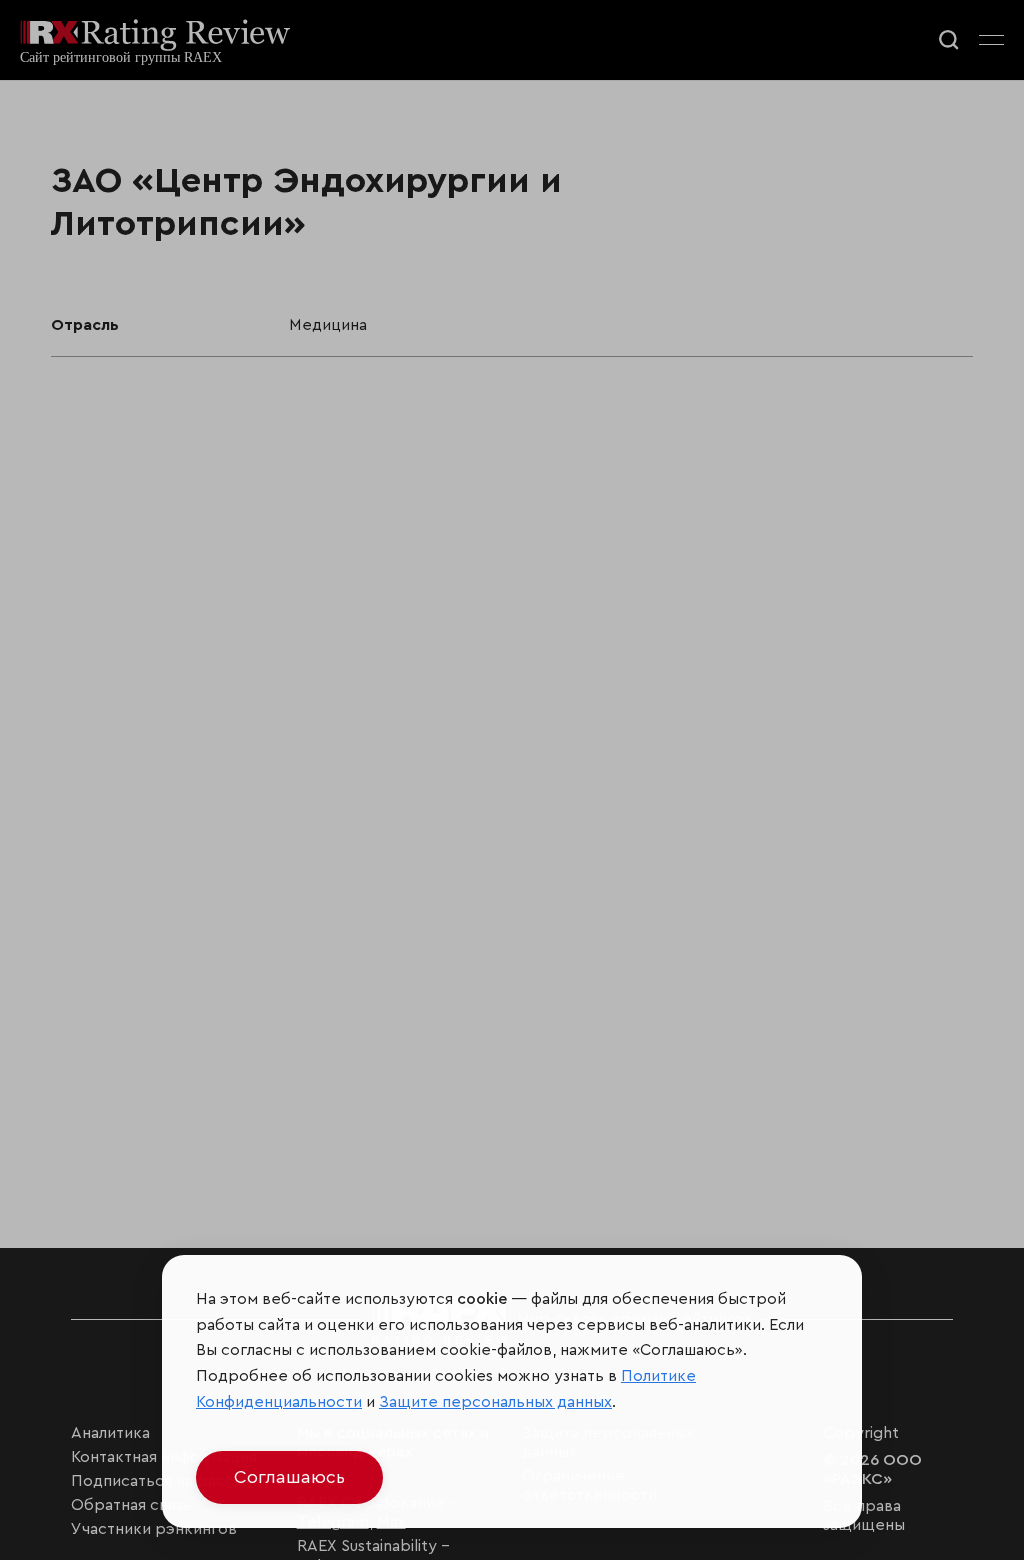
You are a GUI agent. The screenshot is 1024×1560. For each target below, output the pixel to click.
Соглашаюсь (289, 1477)
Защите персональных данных (495, 1402)
